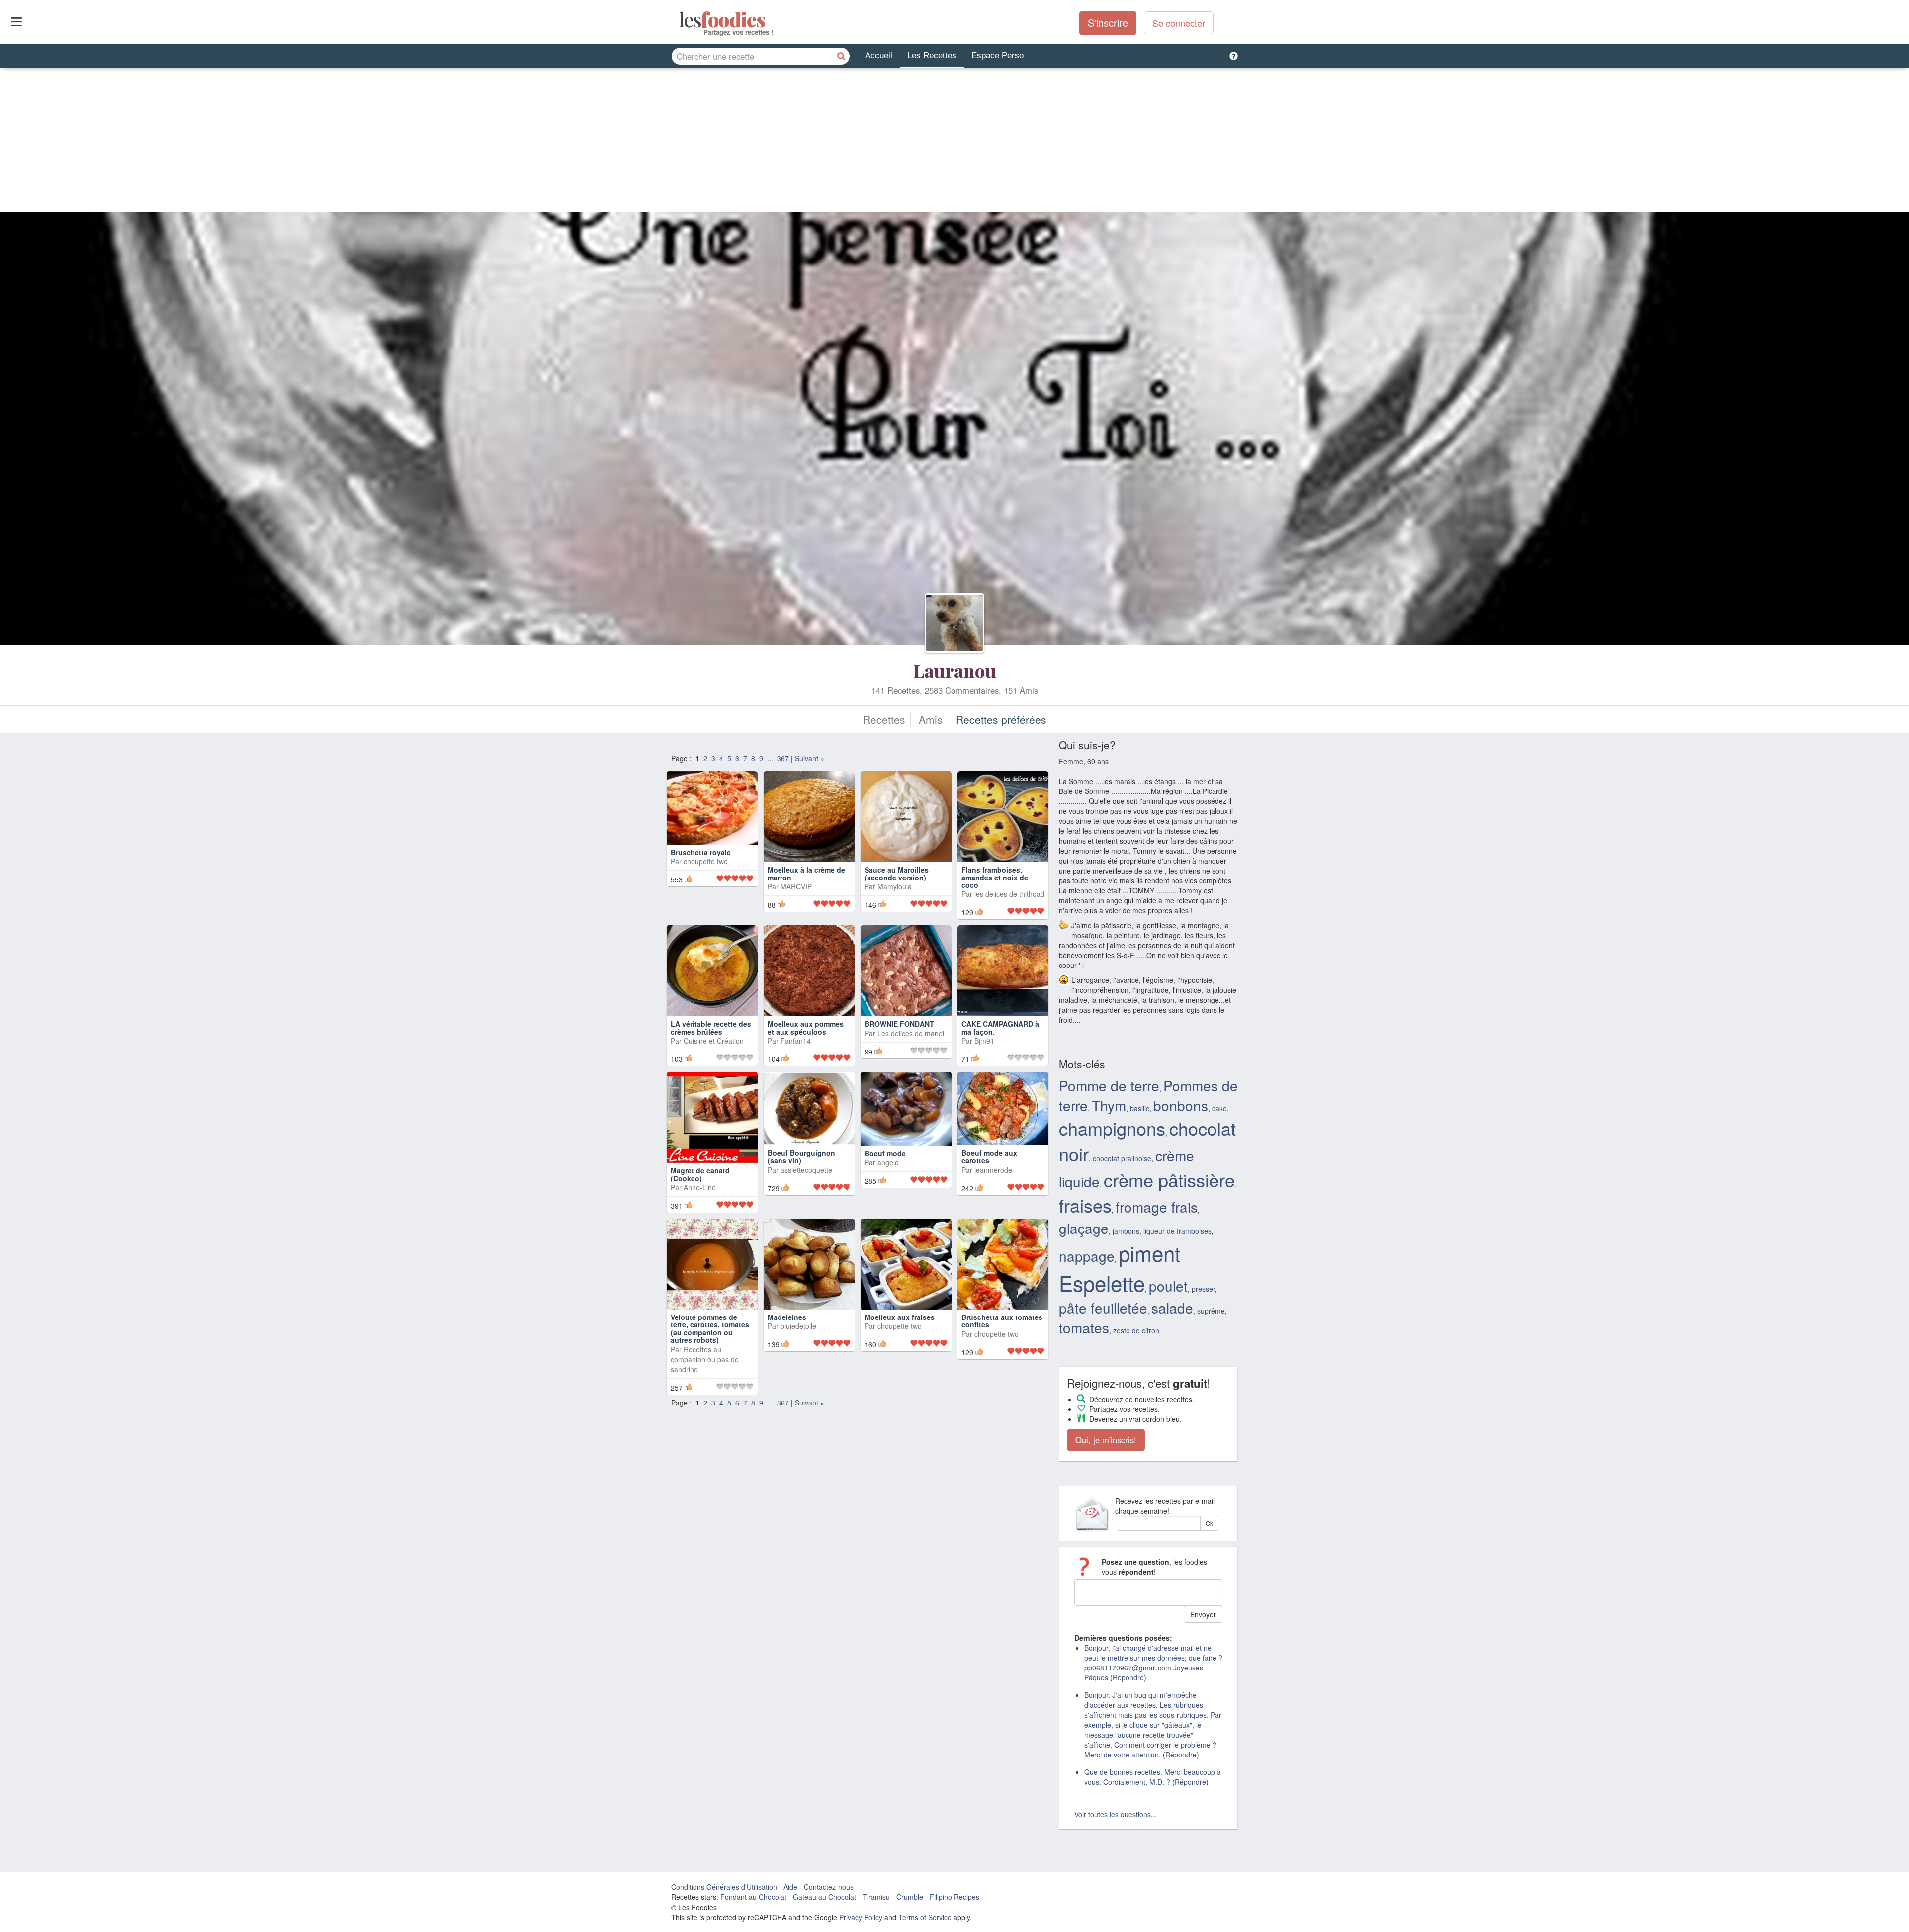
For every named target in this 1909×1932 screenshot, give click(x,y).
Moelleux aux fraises (900, 1317)
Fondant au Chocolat (753, 1897)
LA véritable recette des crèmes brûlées (711, 1027)
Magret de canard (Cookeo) (700, 1174)
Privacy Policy (861, 1917)
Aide (790, 1887)
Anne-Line (700, 1187)
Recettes (884, 719)
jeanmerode (993, 1170)
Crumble (910, 1897)
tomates (1084, 1327)
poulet (1168, 1286)
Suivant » (810, 758)
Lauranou (955, 670)
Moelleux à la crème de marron (806, 873)
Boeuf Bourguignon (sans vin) (801, 1157)
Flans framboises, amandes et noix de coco (995, 877)
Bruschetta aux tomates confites (1002, 1321)
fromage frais (1157, 1207)
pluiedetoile (798, 1326)
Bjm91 (984, 1041)
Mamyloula (895, 886)
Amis (931, 719)
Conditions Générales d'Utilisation (724, 1887)
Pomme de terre (1109, 1085)
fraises (1085, 1205)
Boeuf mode (885, 1153)
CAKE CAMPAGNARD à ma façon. (1000, 1027)
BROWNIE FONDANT (899, 1024)
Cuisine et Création (714, 1041)
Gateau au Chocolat (824, 1897)
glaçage (1084, 1228)
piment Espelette (1120, 1268)
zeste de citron (1136, 1330)
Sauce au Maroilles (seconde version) (897, 873)
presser (1203, 1289)
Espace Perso (998, 55)
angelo (888, 1162)
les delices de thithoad (1009, 894)
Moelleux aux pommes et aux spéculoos (806, 1027)
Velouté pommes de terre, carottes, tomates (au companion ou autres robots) (710, 1328)
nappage (1087, 1256)
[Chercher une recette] (841, 56)
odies (680, 20)
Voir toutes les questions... (1116, 1814)
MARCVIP (796, 886)
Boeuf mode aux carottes (989, 1157)
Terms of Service (925, 1917)
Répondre (1128, 1677)
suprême (1211, 1311)
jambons (1126, 1231)
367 (783, 758)
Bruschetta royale (701, 852)
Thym (1109, 1105)
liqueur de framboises (1177, 1231)
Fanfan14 (796, 1041)
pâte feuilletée (1103, 1308)
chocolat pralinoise (1122, 1158)
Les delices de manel (911, 1033)
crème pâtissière (1169, 1180)
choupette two (706, 861)
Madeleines (787, 1317)
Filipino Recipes (954, 1897)
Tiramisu (876, 1897)
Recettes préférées (1001, 719)
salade (1172, 1308)
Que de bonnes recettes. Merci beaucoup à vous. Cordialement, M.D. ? (1153, 1777)
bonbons (1181, 1105)
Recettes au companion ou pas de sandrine (705, 1359)
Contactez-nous (829, 1887)
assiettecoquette (806, 1170)
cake (1219, 1108)
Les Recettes (932, 55)
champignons (1112, 1128)
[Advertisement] (954, 143)
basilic (1140, 1108)
